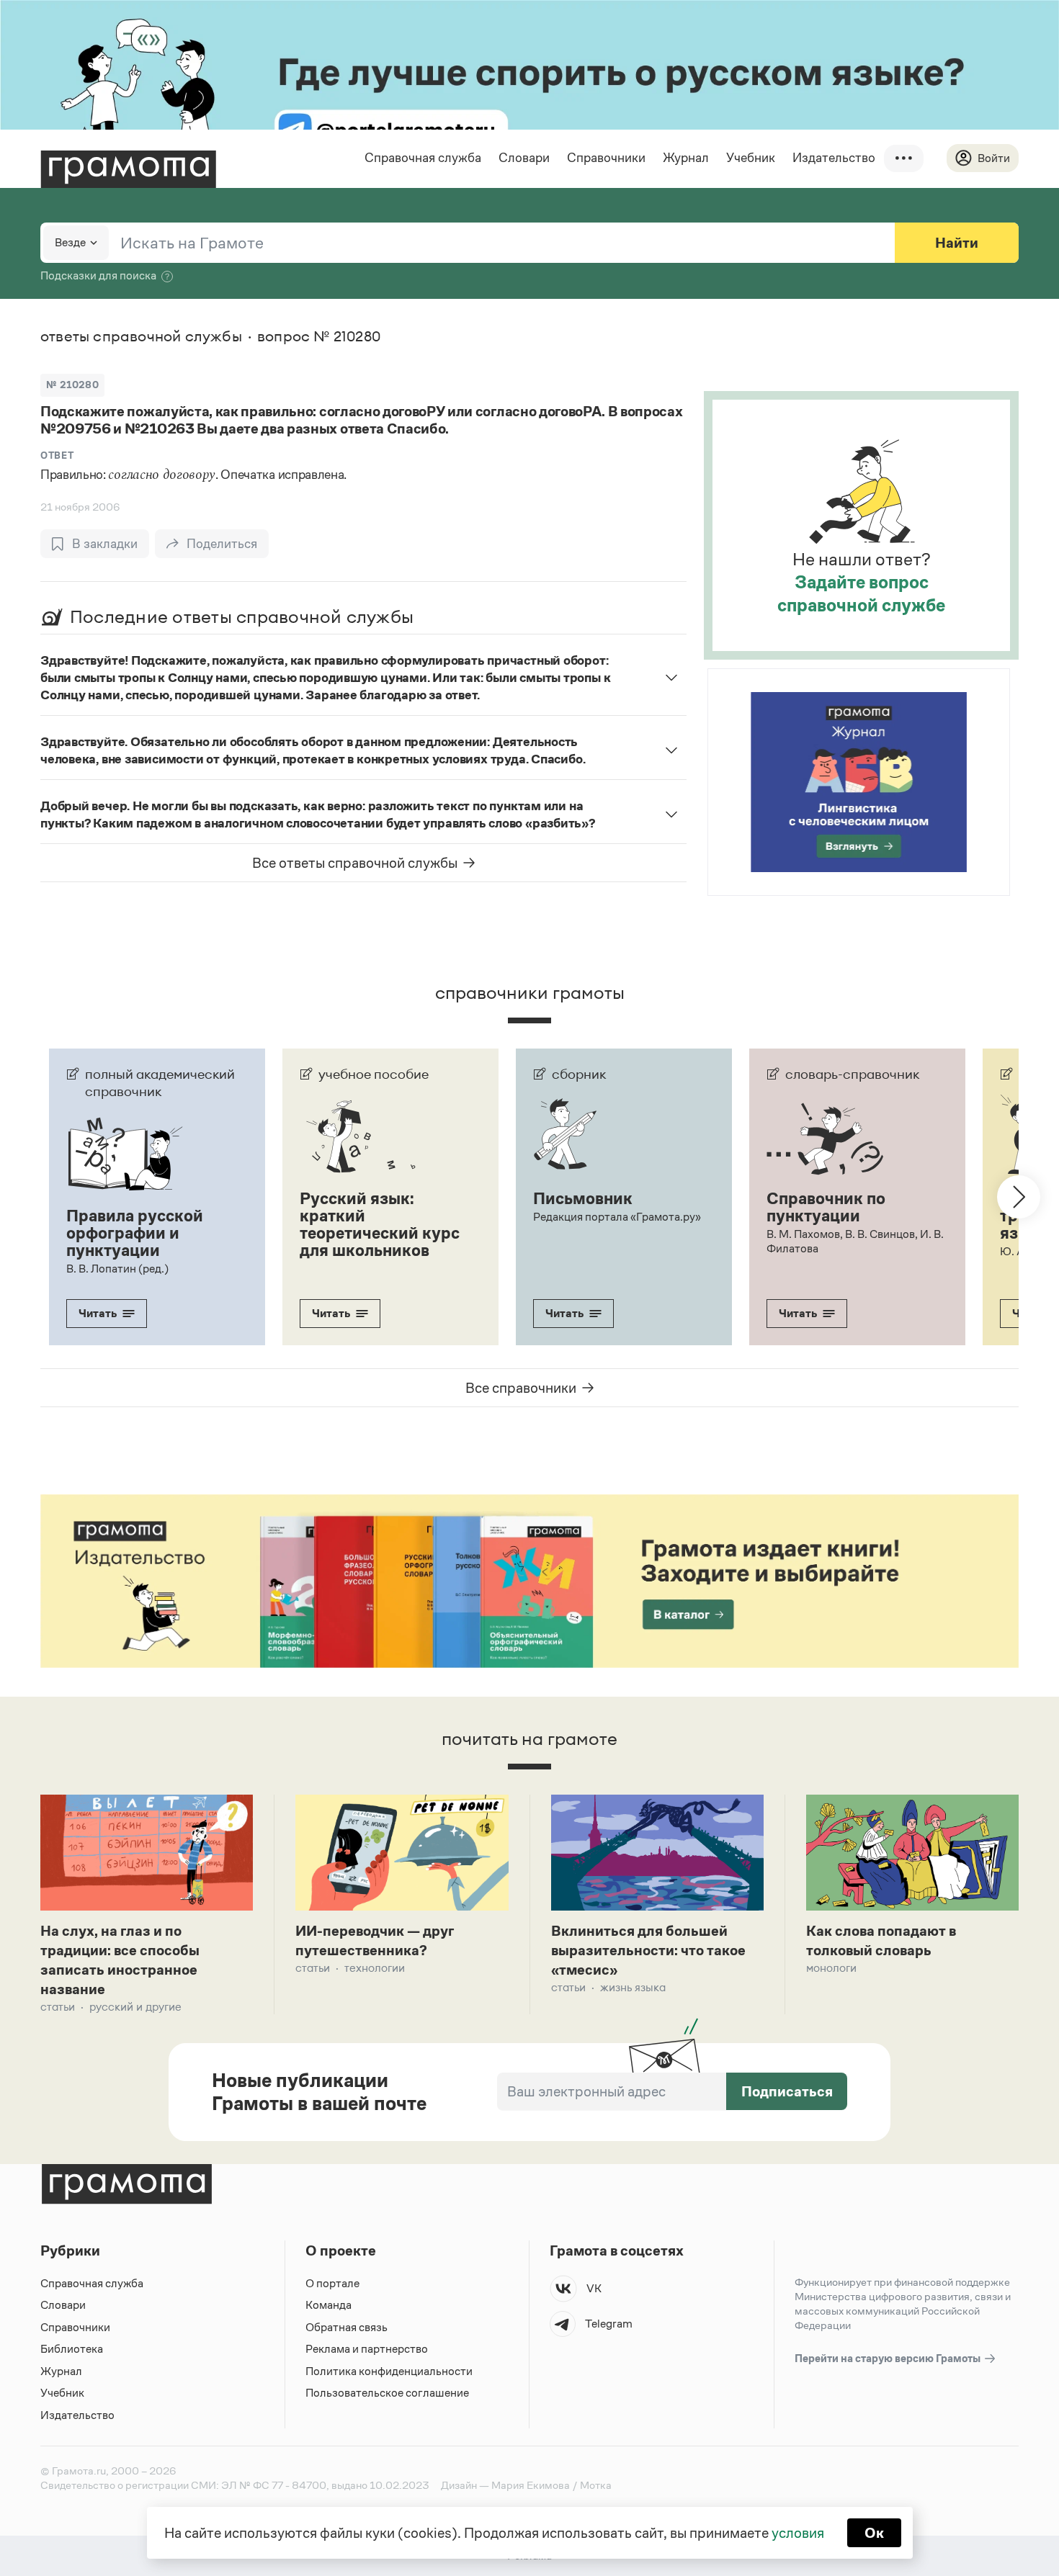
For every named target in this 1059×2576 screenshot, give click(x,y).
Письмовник (583, 1198)
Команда (329, 2305)
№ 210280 (72, 385)
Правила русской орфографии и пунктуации (135, 1233)
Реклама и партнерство (367, 2349)
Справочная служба (423, 158)
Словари (524, 158)
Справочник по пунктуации (826, 1207)
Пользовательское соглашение (387, 2393)
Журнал (686, 158)
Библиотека (72, 2349)
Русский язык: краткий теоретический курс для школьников (380, 1224)
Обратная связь (347, 2327)
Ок (874, 2533)
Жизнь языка (633, 1987)
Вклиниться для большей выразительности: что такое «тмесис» (648, 1950)
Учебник (751, 158)
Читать (98, 1313)
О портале (332, 2283)
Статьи (58, 2007)
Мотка (596, 2485)
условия (798, 2533)
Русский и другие (135, 2007)
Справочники (606, 158)
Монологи (831, 1968)
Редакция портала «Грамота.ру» (617, 1217)
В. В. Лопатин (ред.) (117, 1269)
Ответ (57, 455)
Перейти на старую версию (889, 2358)
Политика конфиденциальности (389, 2371)
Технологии (375, 1968)
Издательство (834, 158)
